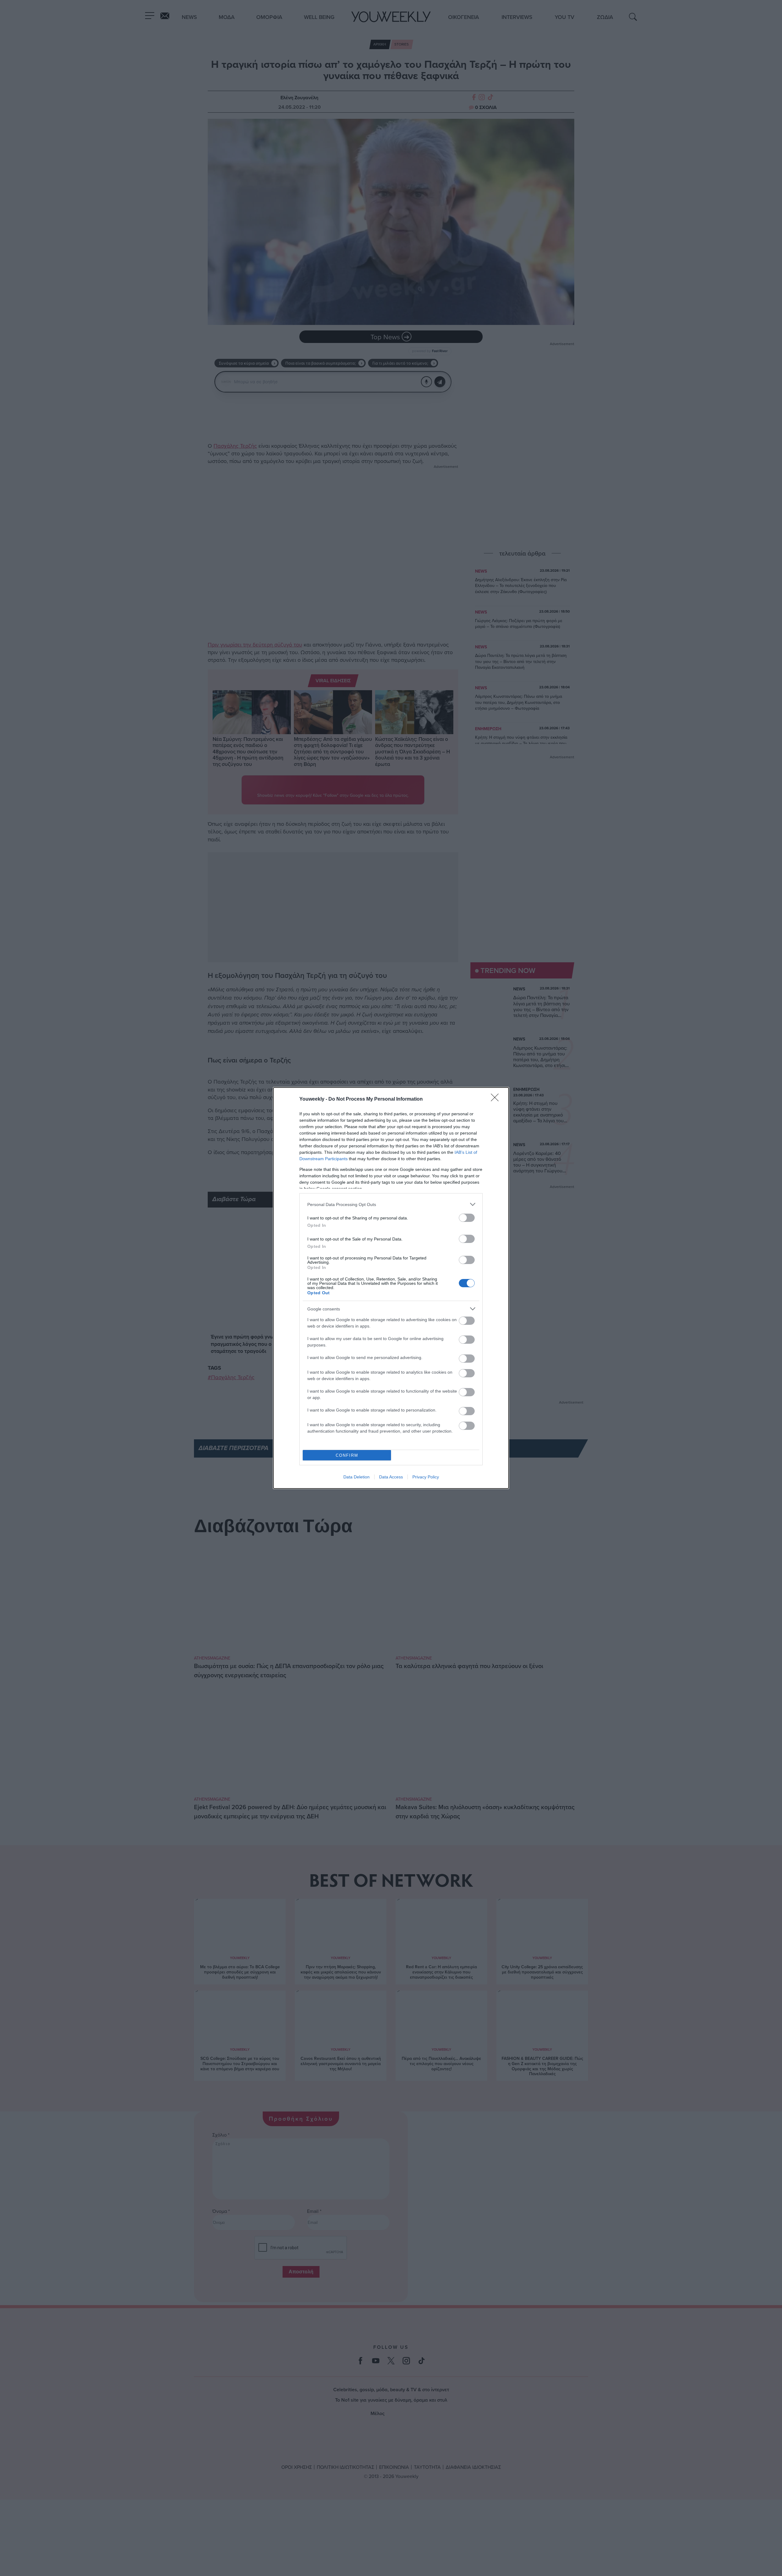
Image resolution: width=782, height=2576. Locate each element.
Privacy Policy (426, 1477)
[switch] (467, 1218)
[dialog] (391, 1288)
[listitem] (391, 1204)
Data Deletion (356, 1477)
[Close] (497, 1099)
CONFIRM (347, 1455)
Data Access (391, 1477)
